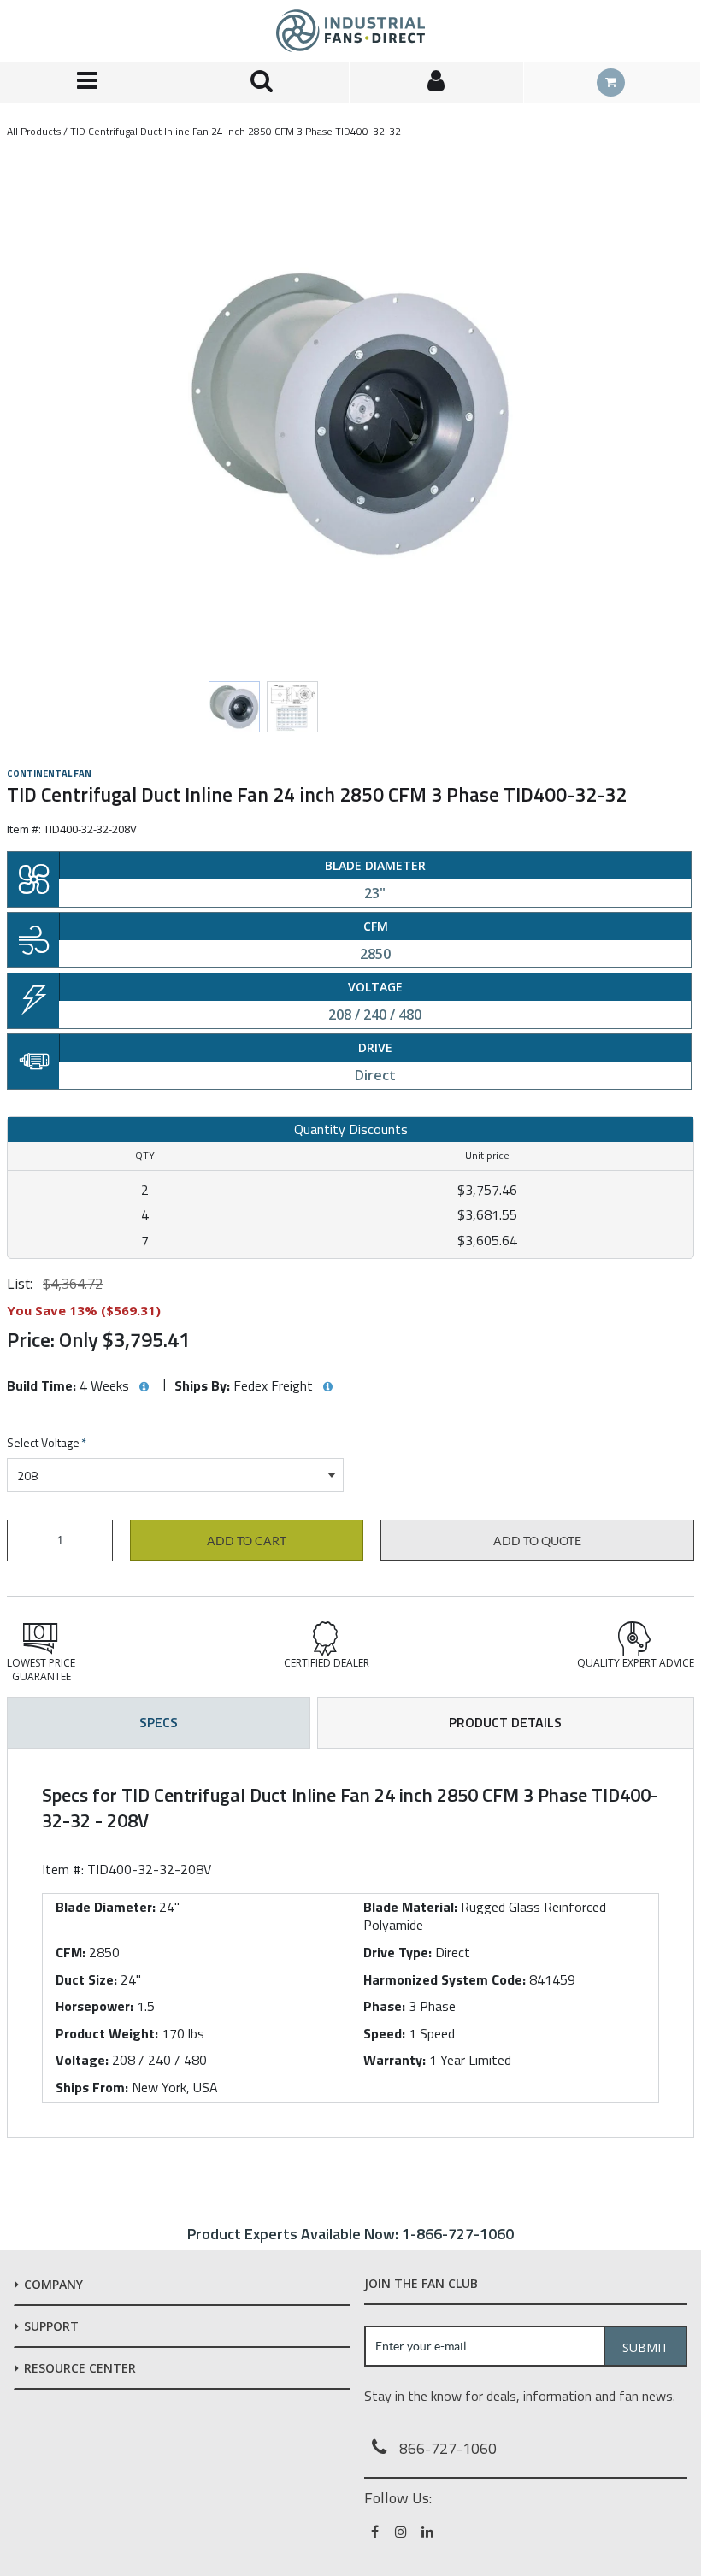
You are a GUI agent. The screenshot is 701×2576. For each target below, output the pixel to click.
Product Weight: (107, 2033)
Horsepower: (94, 2006)
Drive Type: (398, 1952)
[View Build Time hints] (144, 1387)
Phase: (384, 2006)
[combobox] (175, 1475)
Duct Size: (86, 1979)
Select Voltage (47, 1443)
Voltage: (82, 2060)
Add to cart (247, 1541)
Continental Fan (49, 773)
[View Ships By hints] (327, 1387)
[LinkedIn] (429, 2532)
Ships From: (92, 2087)
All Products (34, 131)
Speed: (384, 2033)
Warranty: (395, 2060)
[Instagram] (402, 2532)
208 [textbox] (27, 1476)
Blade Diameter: (106, 1907)
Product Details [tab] (505, 1722)
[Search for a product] (262, 82)
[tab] (350, 1943)
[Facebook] (376, 2532)
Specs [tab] (159, 1722)
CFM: (71, 1952)
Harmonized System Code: (445, 1979)
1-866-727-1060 (458, 2234)
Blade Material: (410, 1907)
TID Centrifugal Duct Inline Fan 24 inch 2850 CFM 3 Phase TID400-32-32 (236, 131)
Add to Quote (537, 1541)
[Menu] (87, 82)
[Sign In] (437, 82)
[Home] (350, 31)
